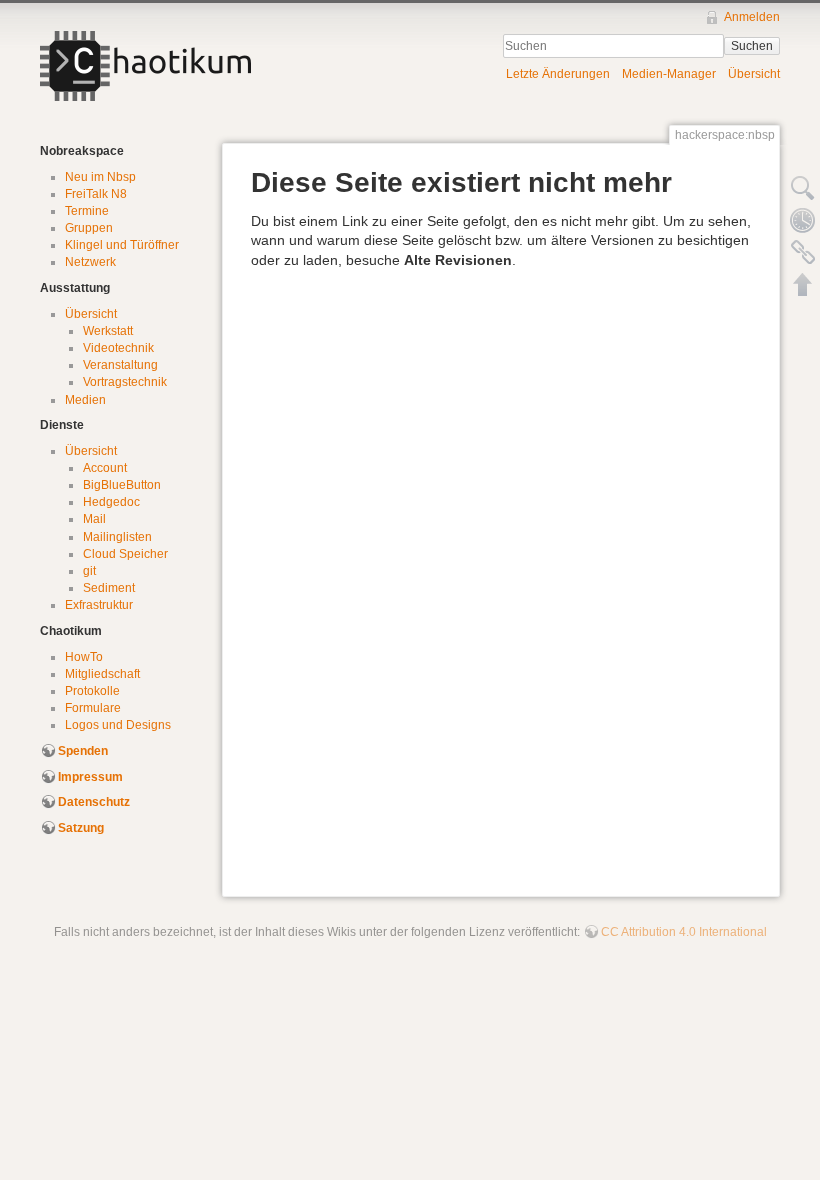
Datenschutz (94, 802)
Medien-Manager (669, 74)
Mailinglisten (117, 537)
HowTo (84, 657)
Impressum (90, 777)
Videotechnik (118, 348)
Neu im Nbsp (100, 177)
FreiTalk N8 (96, 194)
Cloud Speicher (125, 554)
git (89, 571)
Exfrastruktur (99, 605)
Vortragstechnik (125, 382)
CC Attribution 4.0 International (684, 932)
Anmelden (752, 17)
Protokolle (92, 691)
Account (105, 468)
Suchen (752, 46)
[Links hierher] (803, 252)
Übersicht (754, 74)
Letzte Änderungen (558, 74)
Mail (94, 519)
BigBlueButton (122, 485)
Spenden (83, 751)
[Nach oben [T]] (803, 284)
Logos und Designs (118, 725)
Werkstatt (108, 331)
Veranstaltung (120, 365)
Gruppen (89, 228)
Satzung (81, 828)
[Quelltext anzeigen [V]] (803, 188)
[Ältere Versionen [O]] (803, 220)
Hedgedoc (111, 502)
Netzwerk (90, 262)
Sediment (109, 588)
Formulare (93, 708)
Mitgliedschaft (102, 674)
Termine (87, 211)
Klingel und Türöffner (122, 245)
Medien (85, 400)
